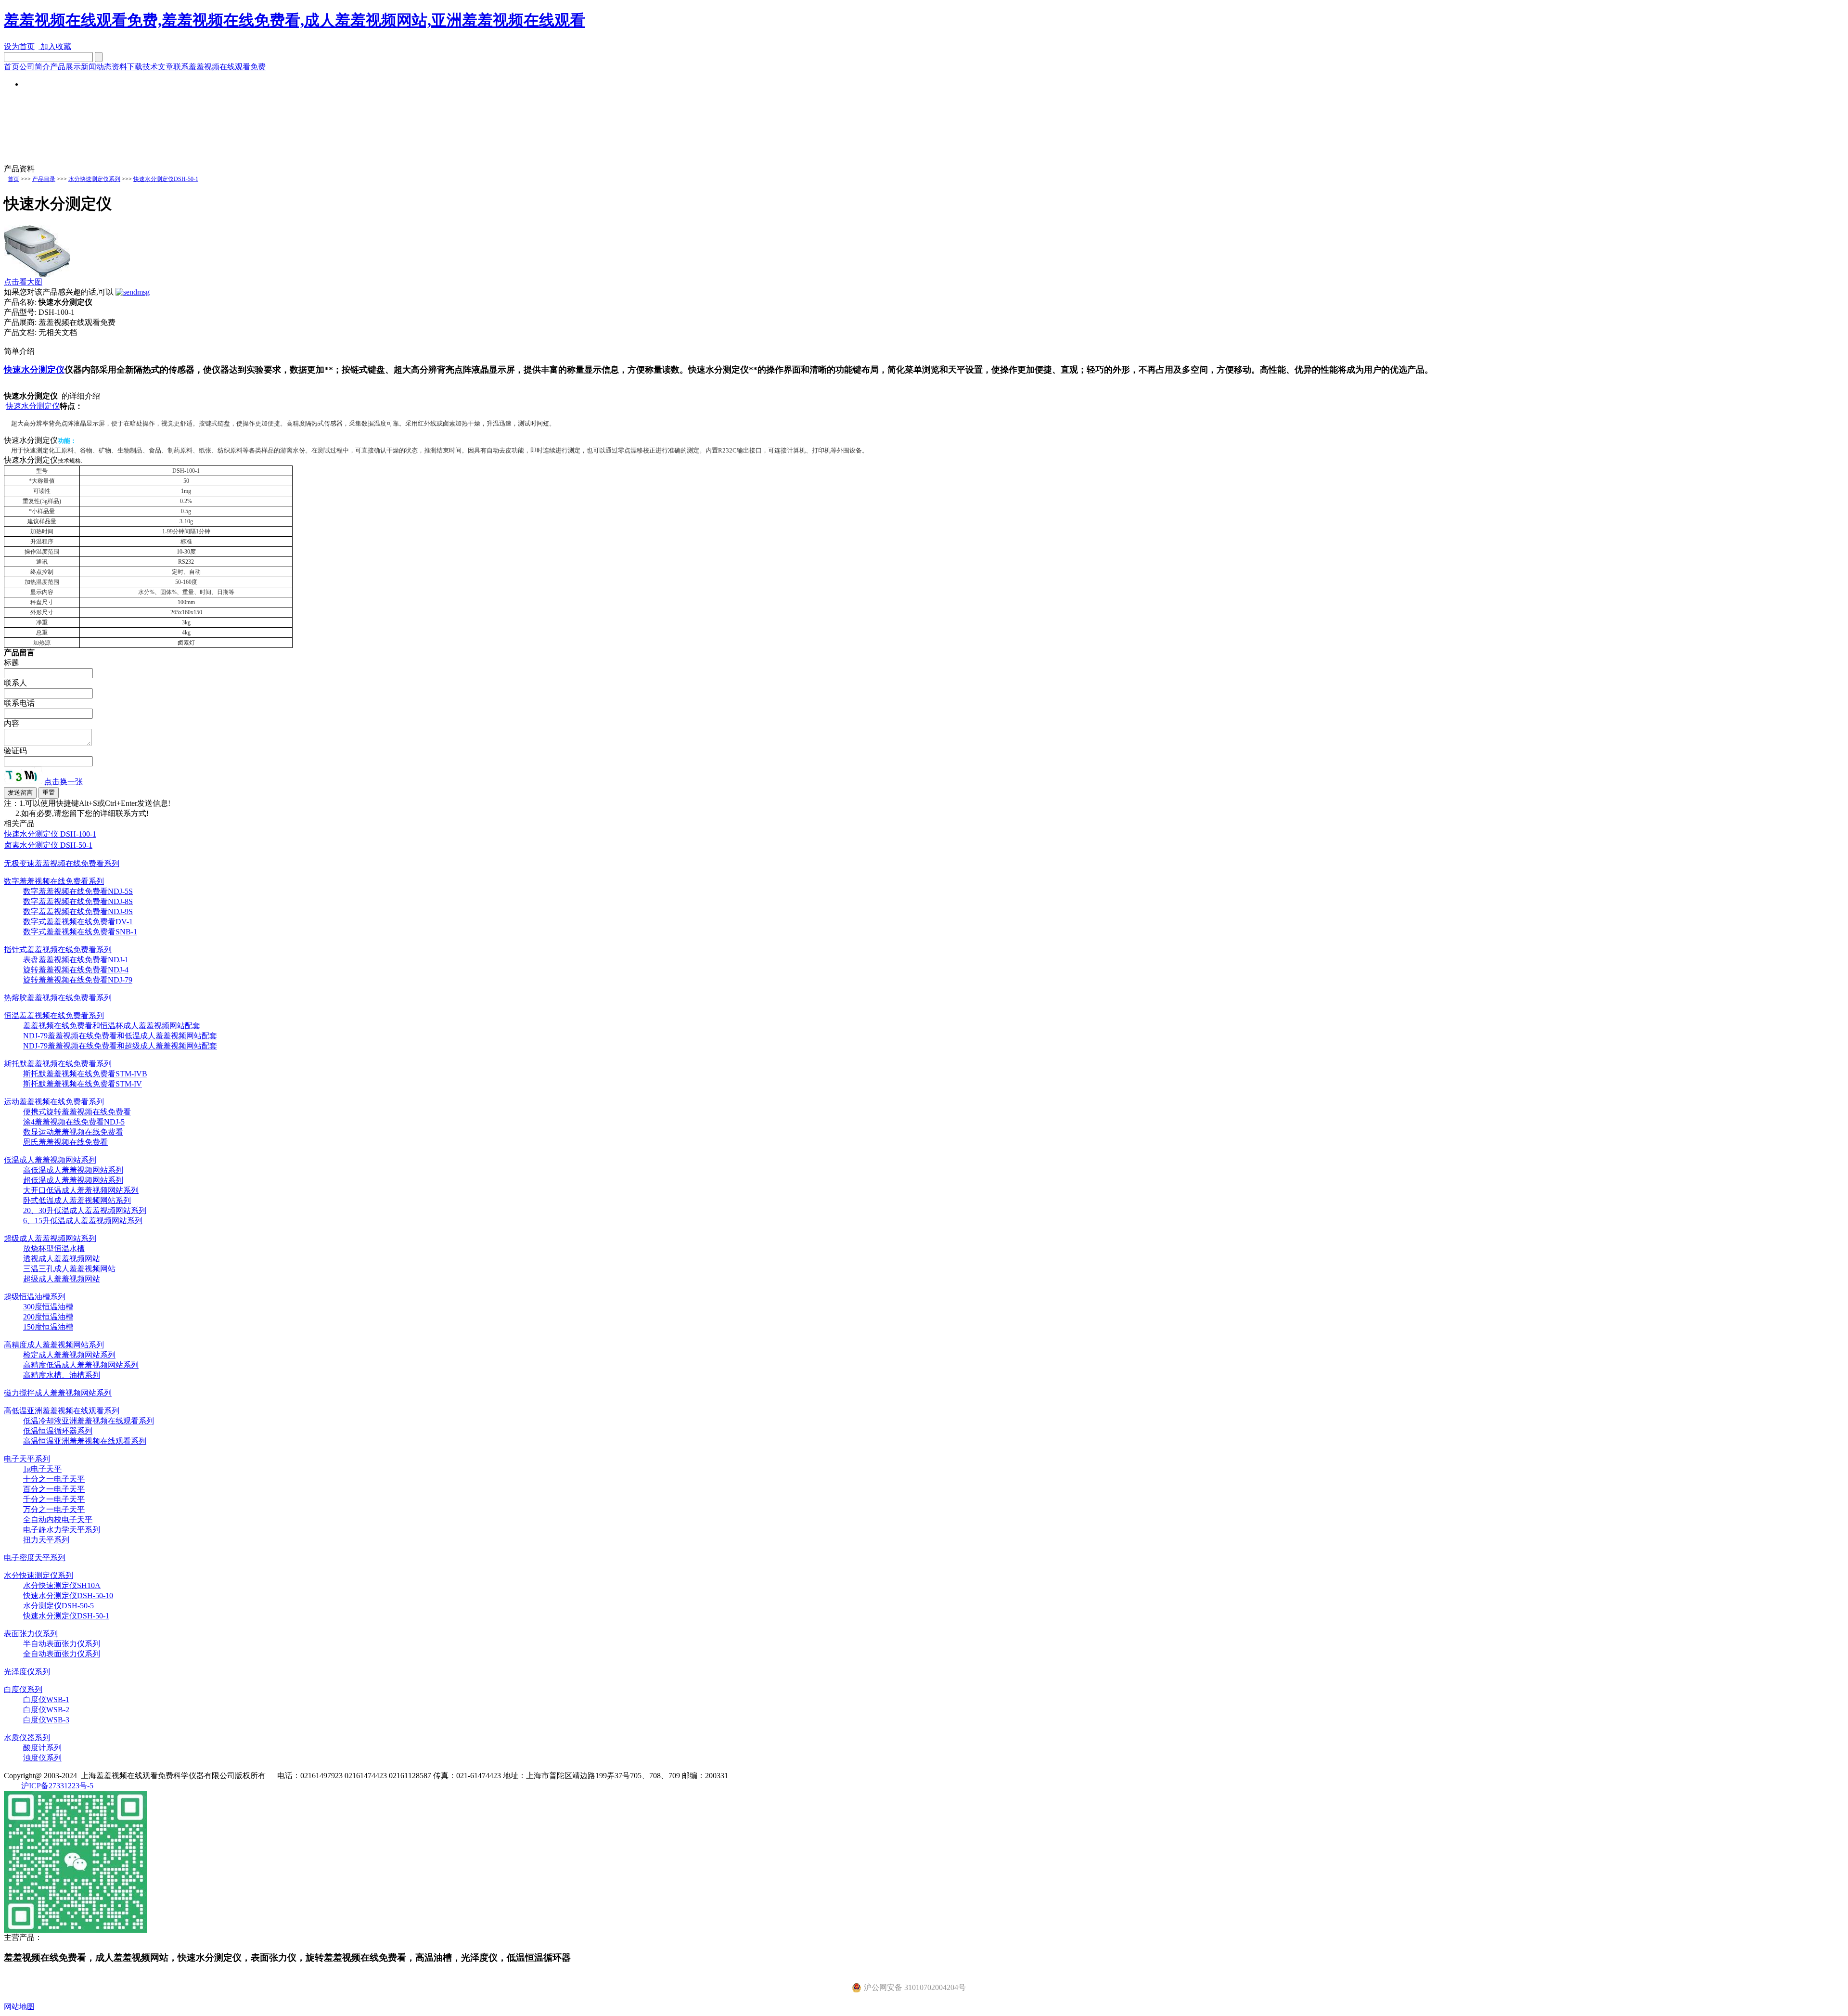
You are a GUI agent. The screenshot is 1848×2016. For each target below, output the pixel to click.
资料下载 (127, 67)
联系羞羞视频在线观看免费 (219, 67)
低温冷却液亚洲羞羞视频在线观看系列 (89, 1421)
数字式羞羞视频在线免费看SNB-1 (80, 932)
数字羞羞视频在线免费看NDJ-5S (78, 891)
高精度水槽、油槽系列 (62, 1375)
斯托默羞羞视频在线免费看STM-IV (83, 1084)
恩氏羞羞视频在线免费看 (65, 1142)
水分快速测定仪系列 (94, 179)
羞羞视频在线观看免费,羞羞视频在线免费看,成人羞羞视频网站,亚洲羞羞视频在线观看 (295, 20)
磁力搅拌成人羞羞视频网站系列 (58, 1393)
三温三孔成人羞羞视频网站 (69, 1269)
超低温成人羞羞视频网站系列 (73, 1180)
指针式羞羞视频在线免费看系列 (58, 950)
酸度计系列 (42, 1748)
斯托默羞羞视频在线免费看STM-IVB (85, 1074)
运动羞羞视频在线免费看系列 (54, 1102)
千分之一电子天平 (54, 1499)
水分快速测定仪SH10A (62, 1585)
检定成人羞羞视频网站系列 (69, 1355)
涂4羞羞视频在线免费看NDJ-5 (74, 1122)
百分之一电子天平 (54, 1489)
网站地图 (19, 2007)
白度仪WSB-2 (46, 1710)
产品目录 (44, 179)
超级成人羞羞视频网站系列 (50, 1238)
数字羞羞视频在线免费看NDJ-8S (78, 901)
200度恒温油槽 (48, 1317)
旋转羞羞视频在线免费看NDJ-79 (78, 980)
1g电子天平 (42, 1469)
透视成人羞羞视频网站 (62, 1259)
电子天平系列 (27, 1459)
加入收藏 (55, 46)
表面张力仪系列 (31, 1634)
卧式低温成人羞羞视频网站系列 (77, 1200)
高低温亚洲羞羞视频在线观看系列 (62, 1411)
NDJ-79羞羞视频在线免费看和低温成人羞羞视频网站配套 (120, 1036)
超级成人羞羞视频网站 (62, 1279)
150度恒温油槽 (48, 1327)
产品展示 (65, 67)
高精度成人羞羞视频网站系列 (54, 1345)
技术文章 (158, 67)
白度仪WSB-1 (46, 1699)
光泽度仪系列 (27, 1672)
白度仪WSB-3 (46, 1720)
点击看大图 (23, 282)
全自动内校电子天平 (58, 1519)
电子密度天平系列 (35, 1557)
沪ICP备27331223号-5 (57, 1786)
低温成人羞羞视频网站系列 (50, 1160)
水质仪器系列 (27, 1738)
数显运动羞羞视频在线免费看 (73, 1132)
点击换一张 (64, 782)
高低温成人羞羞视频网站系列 (73, 1170)
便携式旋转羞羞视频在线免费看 (77, 1112)
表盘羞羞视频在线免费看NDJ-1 (76, 960)
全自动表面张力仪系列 (62, 1654)
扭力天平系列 (46, 1540)
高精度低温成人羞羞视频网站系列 (81, 1365)
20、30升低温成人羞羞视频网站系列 (85, 1210)
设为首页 (19, 46)
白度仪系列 (23, 1689)
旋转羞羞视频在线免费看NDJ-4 (76, 970)
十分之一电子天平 (54, 1479)
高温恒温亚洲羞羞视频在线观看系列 (85, 1441)
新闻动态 (96, 67)
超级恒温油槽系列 (35, 1297)
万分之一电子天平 (54, 1509)
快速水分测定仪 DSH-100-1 (50, 834)
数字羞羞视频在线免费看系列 (54, 881)
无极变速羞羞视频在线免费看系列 (62, 863)
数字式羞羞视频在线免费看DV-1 (78, 922)
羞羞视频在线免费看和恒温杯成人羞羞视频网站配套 (112, 1026)
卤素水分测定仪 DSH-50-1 (48, 845)
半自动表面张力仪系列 (62, 1644)
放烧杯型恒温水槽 (54, 1248)
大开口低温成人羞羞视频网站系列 (81, 1190)
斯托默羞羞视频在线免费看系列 (58, 1064)
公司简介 (35, 67)
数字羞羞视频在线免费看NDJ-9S (78, 911)
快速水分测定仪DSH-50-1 (166, 179)
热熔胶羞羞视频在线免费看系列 (58, 998)
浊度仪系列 (42, 1758)
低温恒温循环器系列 (58, 1431)
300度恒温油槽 (48, 1307)
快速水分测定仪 (34, 370)
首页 (12, 67)
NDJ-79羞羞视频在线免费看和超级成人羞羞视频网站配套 (120, 1046)
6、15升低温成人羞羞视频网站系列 (83, 1221)
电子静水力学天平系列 (62, 1530)
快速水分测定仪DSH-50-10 (68, 1596)
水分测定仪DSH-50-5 (58, 1606)
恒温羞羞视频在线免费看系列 (54, 1015)
